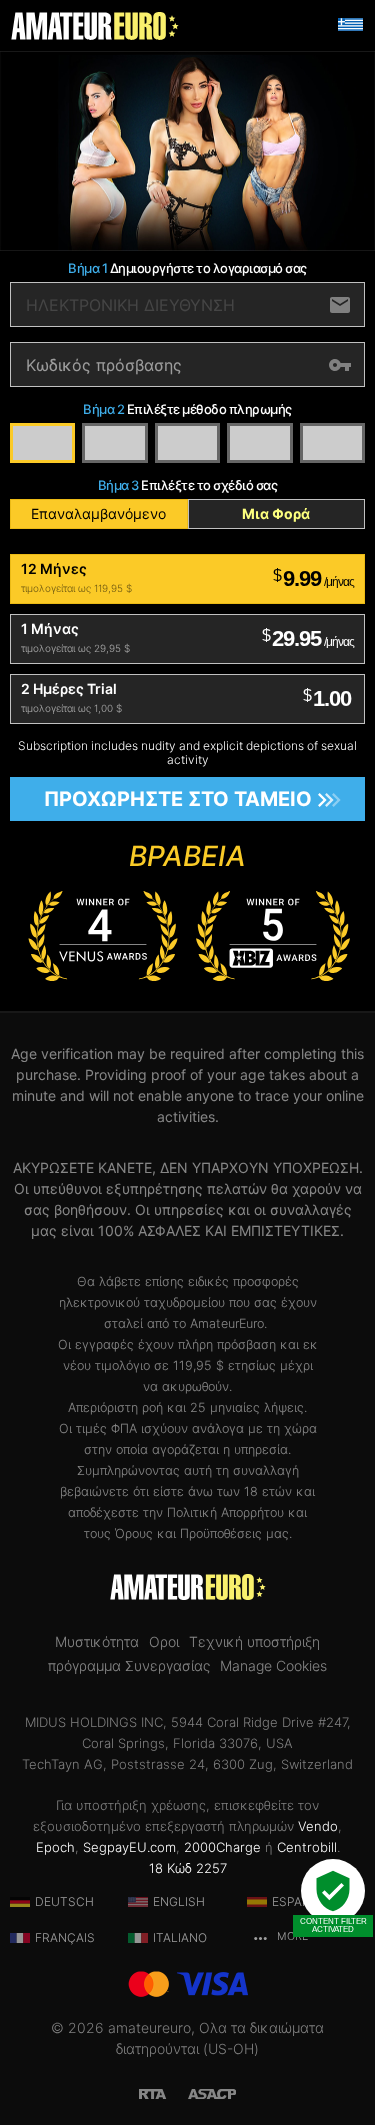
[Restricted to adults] (163, 2091)
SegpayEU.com (129, 1847)
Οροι (164, 1642)
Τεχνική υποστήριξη (254, 1642)
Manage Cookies (273, 1666)
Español (299, 1901)
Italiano (180, 1937)
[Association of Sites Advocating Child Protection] (212, 2091)
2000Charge (222, 1847)
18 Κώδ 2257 (188, 1868)
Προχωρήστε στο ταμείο (178, 799)
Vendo (318, 1826)
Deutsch (64, 1901)
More (291, 1936)
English (179, 1901)
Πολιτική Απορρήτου (225, 1512)
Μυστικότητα (97, 1642)
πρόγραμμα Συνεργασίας (129, 1666)
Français (65, 1937)
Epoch (55, 1847)
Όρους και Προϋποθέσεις (188, 1533)
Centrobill (307, 1847)
